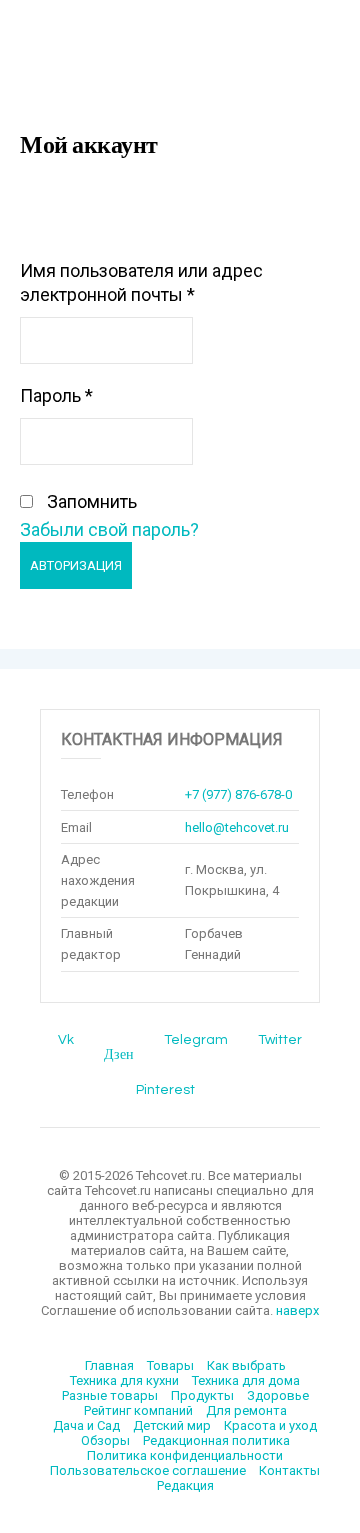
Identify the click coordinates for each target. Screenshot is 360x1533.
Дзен (119, 1055)
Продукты (202, 1395)
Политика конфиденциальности (185, 1455)
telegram (196, 1040)
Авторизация (76, 565)
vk (66, 1040)
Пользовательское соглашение (148, 1470)
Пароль (56, 395)
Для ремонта (246, 1410)
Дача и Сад (86, 1425)
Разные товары (110, 1395)
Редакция (185, 1485)
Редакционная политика (216, 1440)
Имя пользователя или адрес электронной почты (141, 282)
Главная (109, 1365)
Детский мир (172, 1425)
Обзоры (105, 1440)
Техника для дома (246, 1380)
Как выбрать (246, 1365)
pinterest (165, 1090)
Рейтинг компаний (138, 1410)
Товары (170, 1365)
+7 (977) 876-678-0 (238, 794)
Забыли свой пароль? (109, 529)
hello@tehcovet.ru (237, 827)
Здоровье (278, 1395)
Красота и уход (270, 1425)
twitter (280, 1040)
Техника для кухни (124, 1380)
